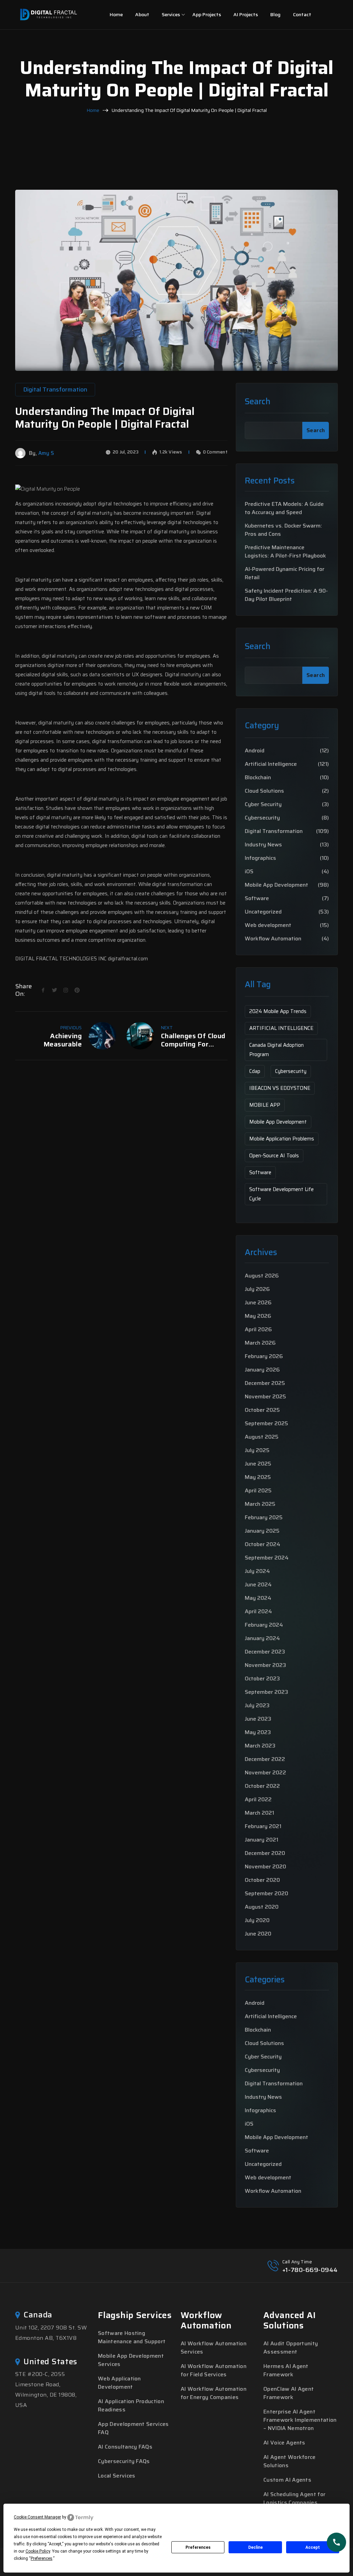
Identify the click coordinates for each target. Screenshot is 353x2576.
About (142, 14)
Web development (268, 925)
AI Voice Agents (284, 2443)
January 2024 (262, 1638)
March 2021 (259, 1813)
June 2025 (258, 1464)
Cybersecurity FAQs (124, 2461)
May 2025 (258, 1477)
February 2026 (264, 1356)
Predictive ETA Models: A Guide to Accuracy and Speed (284, 508)
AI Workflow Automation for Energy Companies (214, 2393)
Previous (71, 1028)
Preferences (198, 2547)
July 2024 (257, 1571)
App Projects (207, 14)
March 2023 (260, 1746)
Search (258, 402)
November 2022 (265, 1772)
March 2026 (260, 1343)
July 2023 (257, 1705)
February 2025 (264, 1517)
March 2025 (260, 1504)
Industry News (263, 845)
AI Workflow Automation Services (214, 2348)
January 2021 (261, 1840)
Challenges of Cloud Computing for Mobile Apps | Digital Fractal (193, 1040)
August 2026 (262, 1276)
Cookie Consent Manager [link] (37, 2517)
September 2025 (266, 1423)
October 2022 (262, 1786)
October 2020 (262, 1880)
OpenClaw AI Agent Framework (289, 2393)
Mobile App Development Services (131, 2360)
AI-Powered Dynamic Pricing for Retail (285, 573)
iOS (249, 872)
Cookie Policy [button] (38, 2551)
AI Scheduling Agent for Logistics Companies (294, 2498)
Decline (255, 2547)
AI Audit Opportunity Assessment (291, 2348)
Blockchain (258, 778)
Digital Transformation (274, 831)
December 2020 (265, 1853)
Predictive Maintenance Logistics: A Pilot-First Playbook (285, 552)
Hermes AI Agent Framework (286, 2370)
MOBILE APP (265, 1105)
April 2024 (258, 1611)
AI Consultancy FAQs (125, 2447)
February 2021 (263, 1826)
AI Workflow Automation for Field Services (214, 2370)
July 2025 (257, 1450)
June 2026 (258, 1302)
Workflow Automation (273, 939)
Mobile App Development (276, 885)
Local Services (117, 2476)
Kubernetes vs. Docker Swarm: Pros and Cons (283, 530)
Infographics (260, 858)
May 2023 (258, 1732)
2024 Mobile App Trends (278, 1011)
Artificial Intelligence (271, 764)
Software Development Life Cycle (281, 1194)
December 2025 (265, 1383)
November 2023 (265, 1665)
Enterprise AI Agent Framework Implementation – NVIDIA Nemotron (300, 2420)
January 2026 (262, 1370)
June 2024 (258, 1584)
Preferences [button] (42, 2558)
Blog (275, 14)
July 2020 (257, 1920)
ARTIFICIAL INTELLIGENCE (281, 1028)
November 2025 (265, 1396)
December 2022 (265, 1759)
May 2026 (258, 1316)
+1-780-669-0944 (310, 2270)
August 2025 (262, 1437)
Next (167, 1028)
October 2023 (262, 1678)
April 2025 (258, 1490)
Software (257, 898)
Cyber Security (263, 804)
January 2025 (262, 1531)
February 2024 (264, 1625)
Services (171, 14)
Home (116, 14)
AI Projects (246, 14)
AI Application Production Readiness (131, 2405)
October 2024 (263, 1544)
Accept (313, 2547)
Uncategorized (263, 912)
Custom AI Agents (287, 2480)
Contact (302, 14)
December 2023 (265, 1652)
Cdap (255, 1071)
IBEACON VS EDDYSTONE (280, 1088)
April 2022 (258, 1799)
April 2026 (258, 1329)
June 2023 (258, 1719)
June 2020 (258, 1934)
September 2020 (266, 1893)
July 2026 (257, 1289)
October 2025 (262, 1410)
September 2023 (266, 1692)
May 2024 (258, 1598)
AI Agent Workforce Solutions (290, 2461)
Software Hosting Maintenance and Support (132, 2337)
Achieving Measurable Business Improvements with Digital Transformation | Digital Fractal (49, 1040)
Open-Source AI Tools (274, 1156)
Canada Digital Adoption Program (276, 1050)
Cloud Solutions (264, 791)
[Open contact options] (336, 2542)
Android (255, 751)
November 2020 (265, 1866)
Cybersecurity (262, 818)
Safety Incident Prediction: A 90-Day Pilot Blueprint (286, 595)
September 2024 (267, 1558)
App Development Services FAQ (133, 2428)
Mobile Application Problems (282, 1139)
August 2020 (262, 1907)
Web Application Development (119, 2383)
